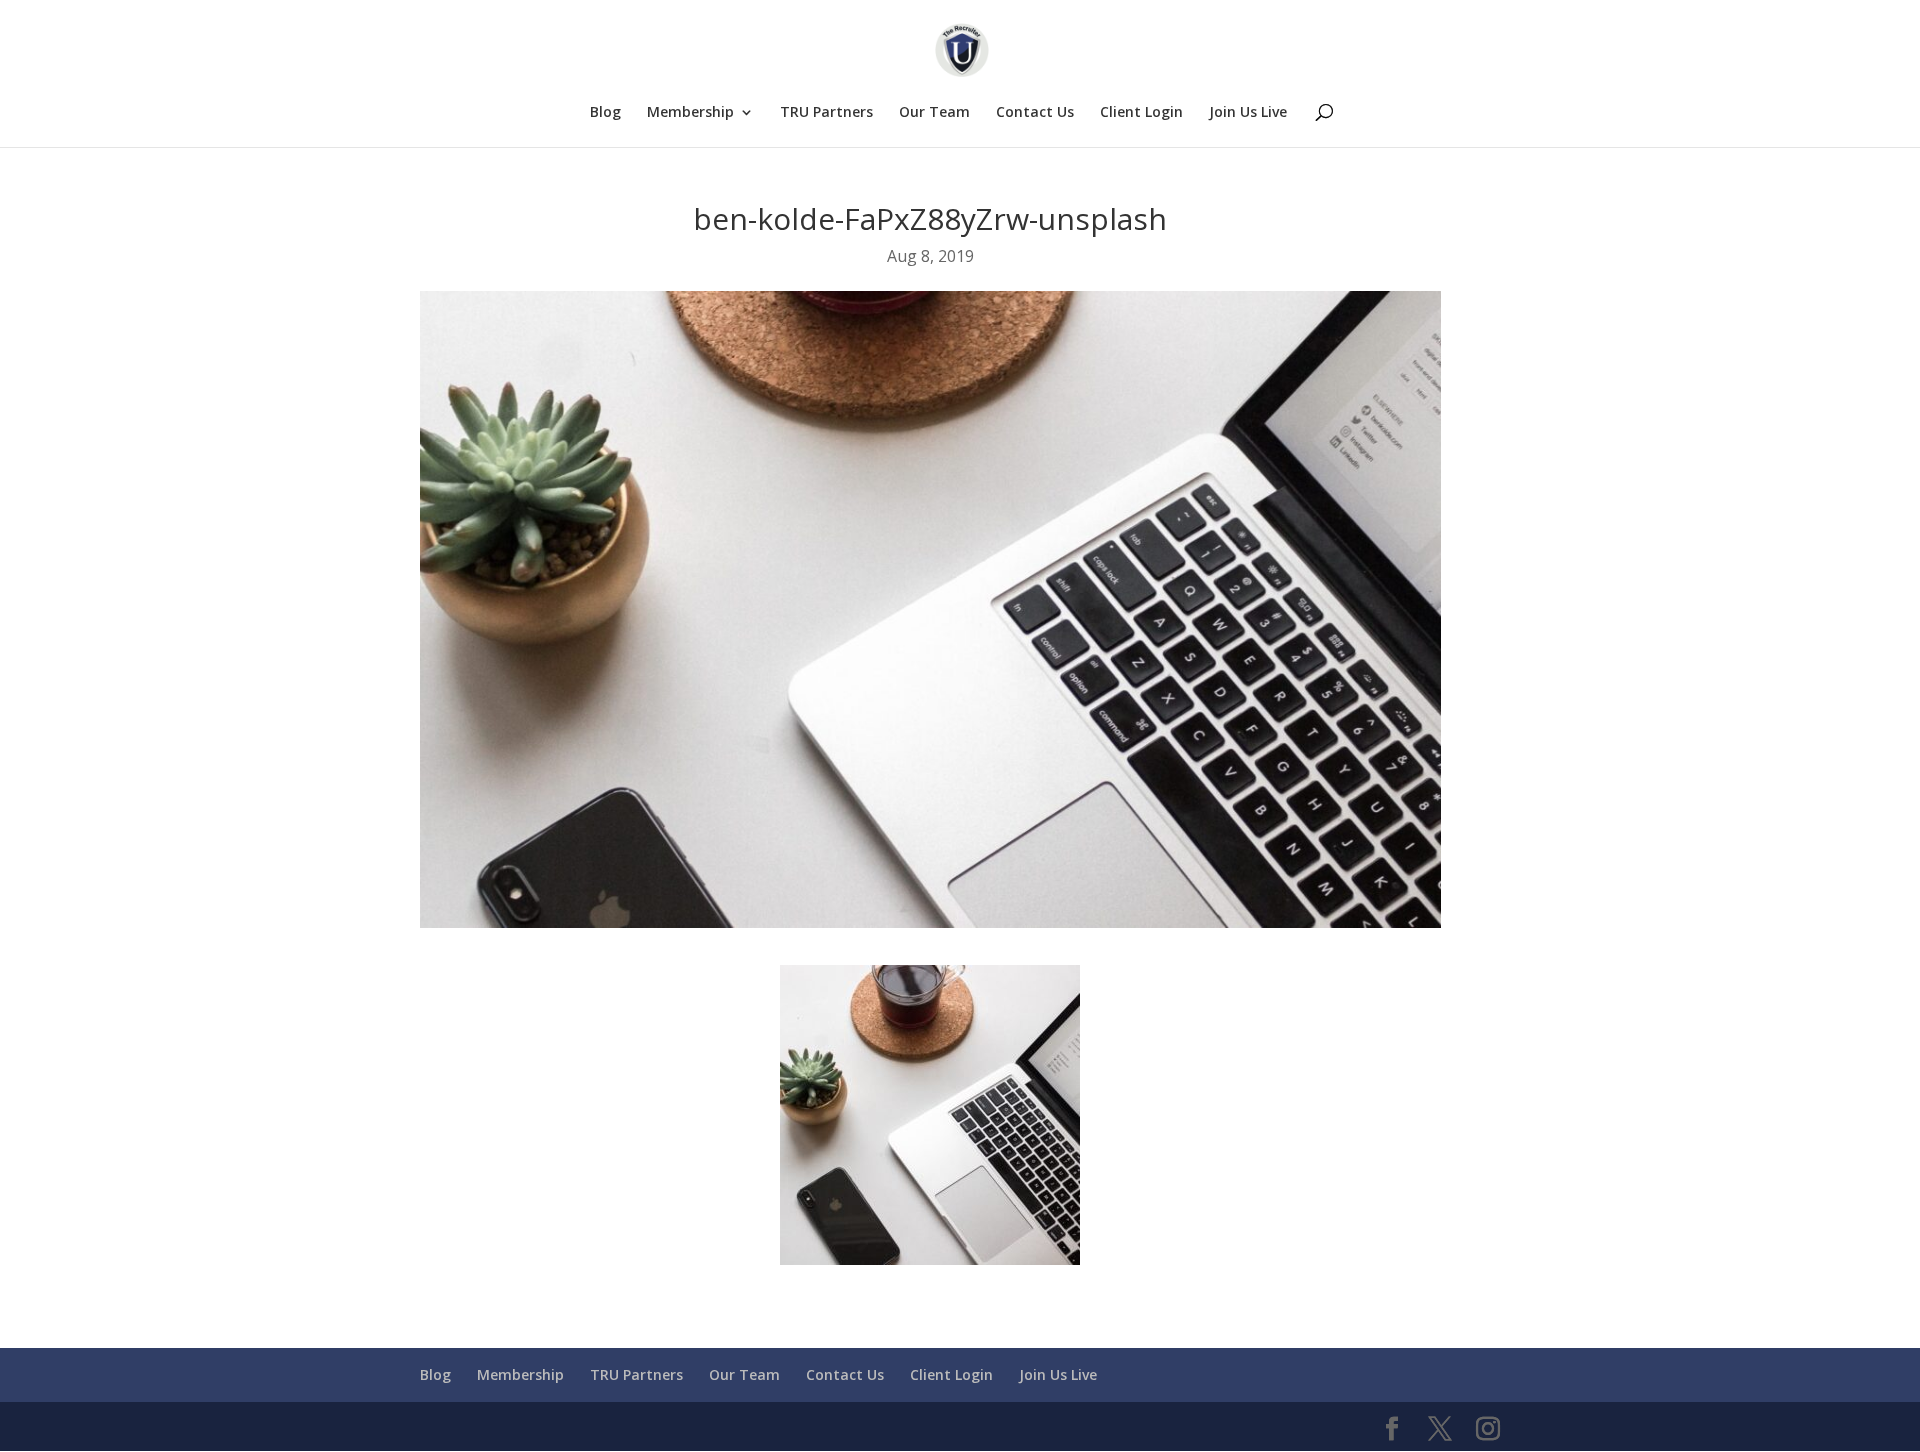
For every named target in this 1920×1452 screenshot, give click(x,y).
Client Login (1141, 113)
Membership (690, 113)
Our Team (934, 113)
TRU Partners (826, 113)
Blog (605, 113)
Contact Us (1035, 113)
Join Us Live (1248, 113)
